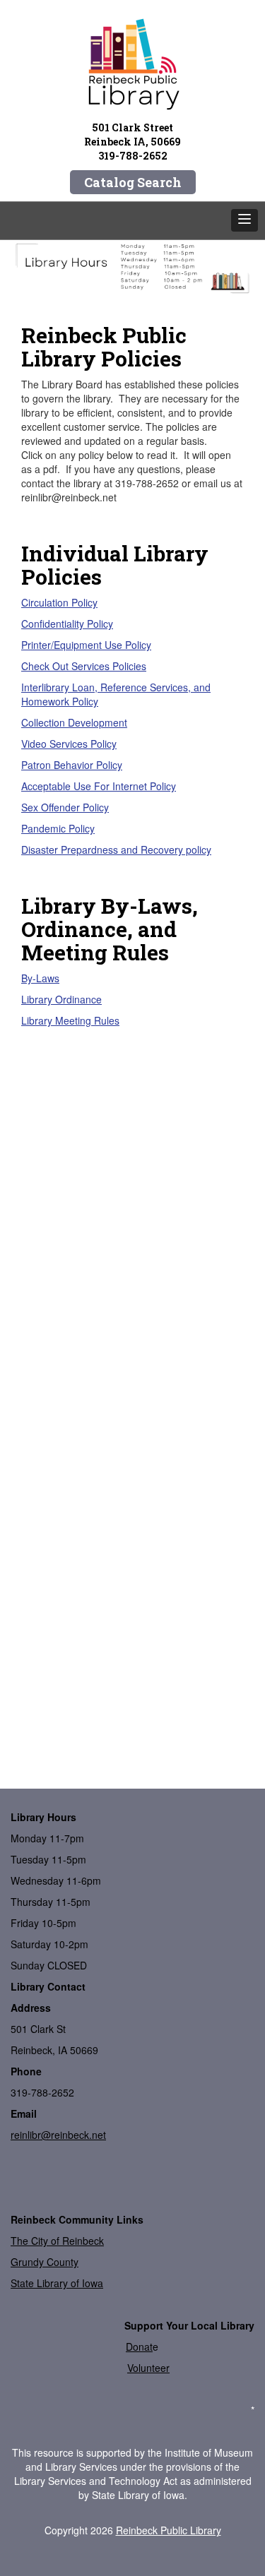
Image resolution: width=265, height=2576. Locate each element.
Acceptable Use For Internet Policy (99, 786)
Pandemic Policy (58, 828)
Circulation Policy (59, 602)
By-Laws (40, 978)
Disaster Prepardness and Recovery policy (116, 849)
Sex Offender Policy (65, 807)
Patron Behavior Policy (72, 765)
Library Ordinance (61, 999)
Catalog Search (133, 182)
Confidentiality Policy (67, 624)
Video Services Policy (69, 744)
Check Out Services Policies (84, 666)
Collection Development (74, 722)
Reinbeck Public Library (169, 2530)
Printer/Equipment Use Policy (86, 645)
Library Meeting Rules (70, 1020)
